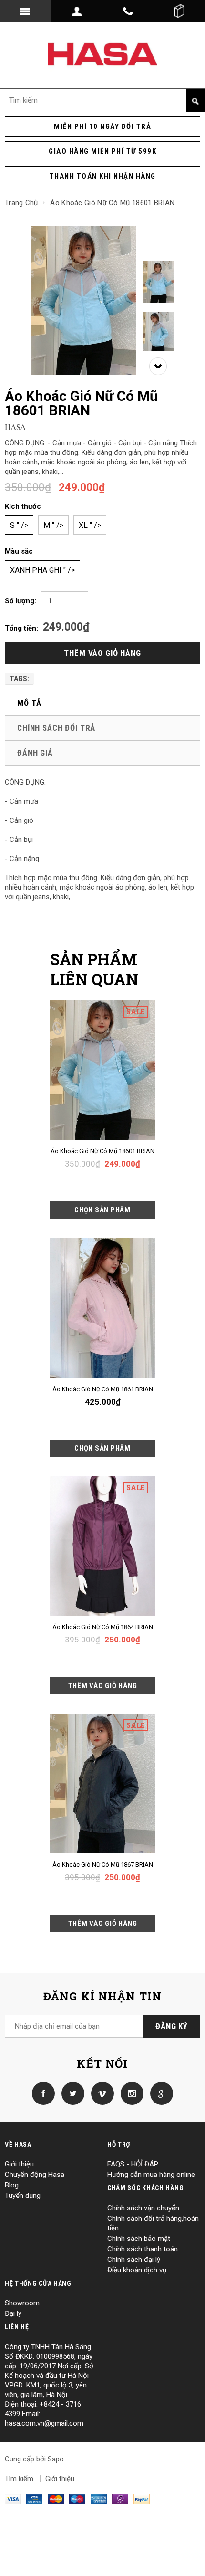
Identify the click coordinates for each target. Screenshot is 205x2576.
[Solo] (120, 2499)
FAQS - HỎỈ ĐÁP (133, 2164)
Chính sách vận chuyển (143, 2208)
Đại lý (13, 2313)
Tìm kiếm (19, 2479)
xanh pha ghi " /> (42, 570)
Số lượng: (20, 601)
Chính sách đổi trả (56, 728)
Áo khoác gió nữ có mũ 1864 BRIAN (103, 1627)
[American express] (99, 2499)
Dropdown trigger (77, 11)
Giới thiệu (19, 2164)
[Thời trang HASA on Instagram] (130, 2093)
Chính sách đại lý (134, 2260)
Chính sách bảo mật (139, 2239)
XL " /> (90, 525)
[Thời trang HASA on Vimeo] (100, 2093)
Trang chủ (21, 203)
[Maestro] (77, 2499)
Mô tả (29, 703)
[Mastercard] (56, 2499)
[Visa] (13, 2499)
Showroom (22, 2303)
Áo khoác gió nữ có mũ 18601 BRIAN (102, 1151)
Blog (12, 2185)
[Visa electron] (34, 2499)
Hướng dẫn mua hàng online (151, 2175)
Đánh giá (35, 753)
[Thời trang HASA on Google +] (159, 2093)
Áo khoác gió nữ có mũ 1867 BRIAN (103, 1865)
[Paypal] (142, 2499)
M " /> (53, 525)
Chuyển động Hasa (35, 2175)
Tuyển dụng (23, 2196)
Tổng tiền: (21, 628)
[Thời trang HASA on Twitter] (71, 2093)
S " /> (19, 525)
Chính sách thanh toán (143, 2249)
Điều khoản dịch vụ (137, 2270)
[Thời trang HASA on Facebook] (43, 2093)
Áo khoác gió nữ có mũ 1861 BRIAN (103, 1389)
